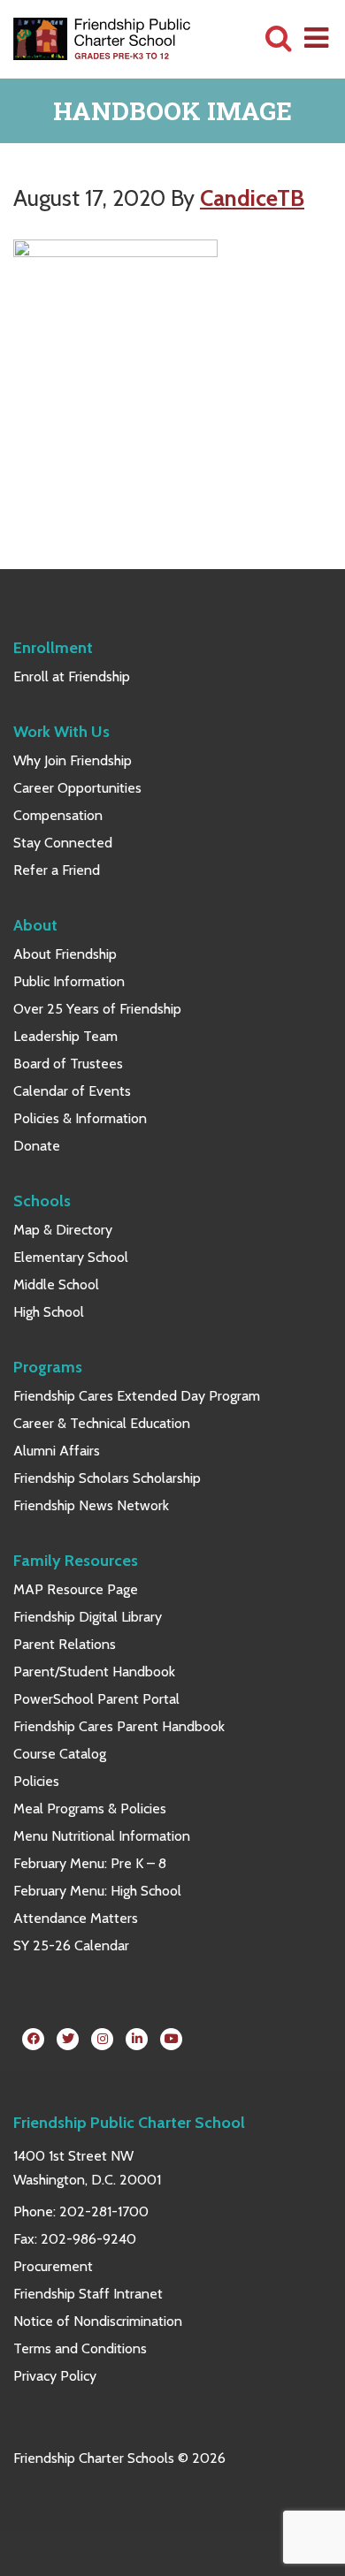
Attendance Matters (76, 1918)
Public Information (69, 981)
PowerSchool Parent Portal (96, 1699)
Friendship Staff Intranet (88, 2294)
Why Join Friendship (73, 760)
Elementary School (71, 1257)
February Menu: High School (97, 1891)
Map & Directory (63, 1230)
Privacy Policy (55, 2376)
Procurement (53, 2266)
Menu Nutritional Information (102, 1836)
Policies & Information (80, 1118)
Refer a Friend (57, 870)
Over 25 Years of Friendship (97, 1009)
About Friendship (65, 954)
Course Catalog (60, 1754)
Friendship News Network (91, 1505)
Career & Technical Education (102, 1423)
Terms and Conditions (80, 2348)
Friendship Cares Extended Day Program (137, 1396)
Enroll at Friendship (72, 676)
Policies (36, 1781)
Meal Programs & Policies (90, 1809)
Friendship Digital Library (88, 1617)
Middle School (56, 1284)
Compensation (58, 815)
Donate (37, 1146)
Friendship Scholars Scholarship (107, 1478)
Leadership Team (65, 1036)
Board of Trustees (68, 1064)
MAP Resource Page (76, 1589)
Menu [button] (318, 37)
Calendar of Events (72, 1091)
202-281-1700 (104, 2211)
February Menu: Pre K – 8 (90, 1863)
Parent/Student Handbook (94, 1672)
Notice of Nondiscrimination (98, 2321)
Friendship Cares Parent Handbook (119, 1726)
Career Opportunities (77, 788)
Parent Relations (65, 1644)
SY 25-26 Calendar (71, 1945)
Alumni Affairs (57, 1451)
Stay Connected (63, 843)
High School (49, 1312)
